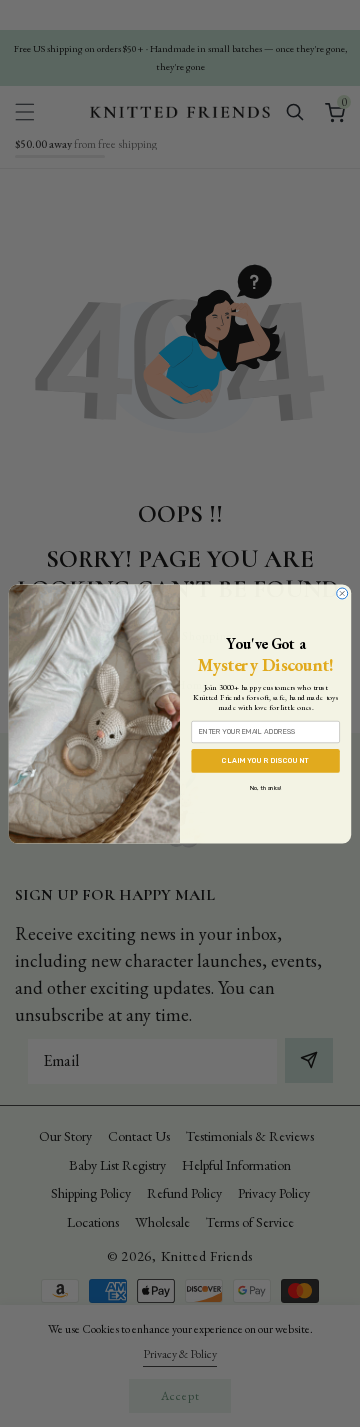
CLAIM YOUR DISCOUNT (265, 760)
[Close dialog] (342, 593)
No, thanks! (265, 787)
